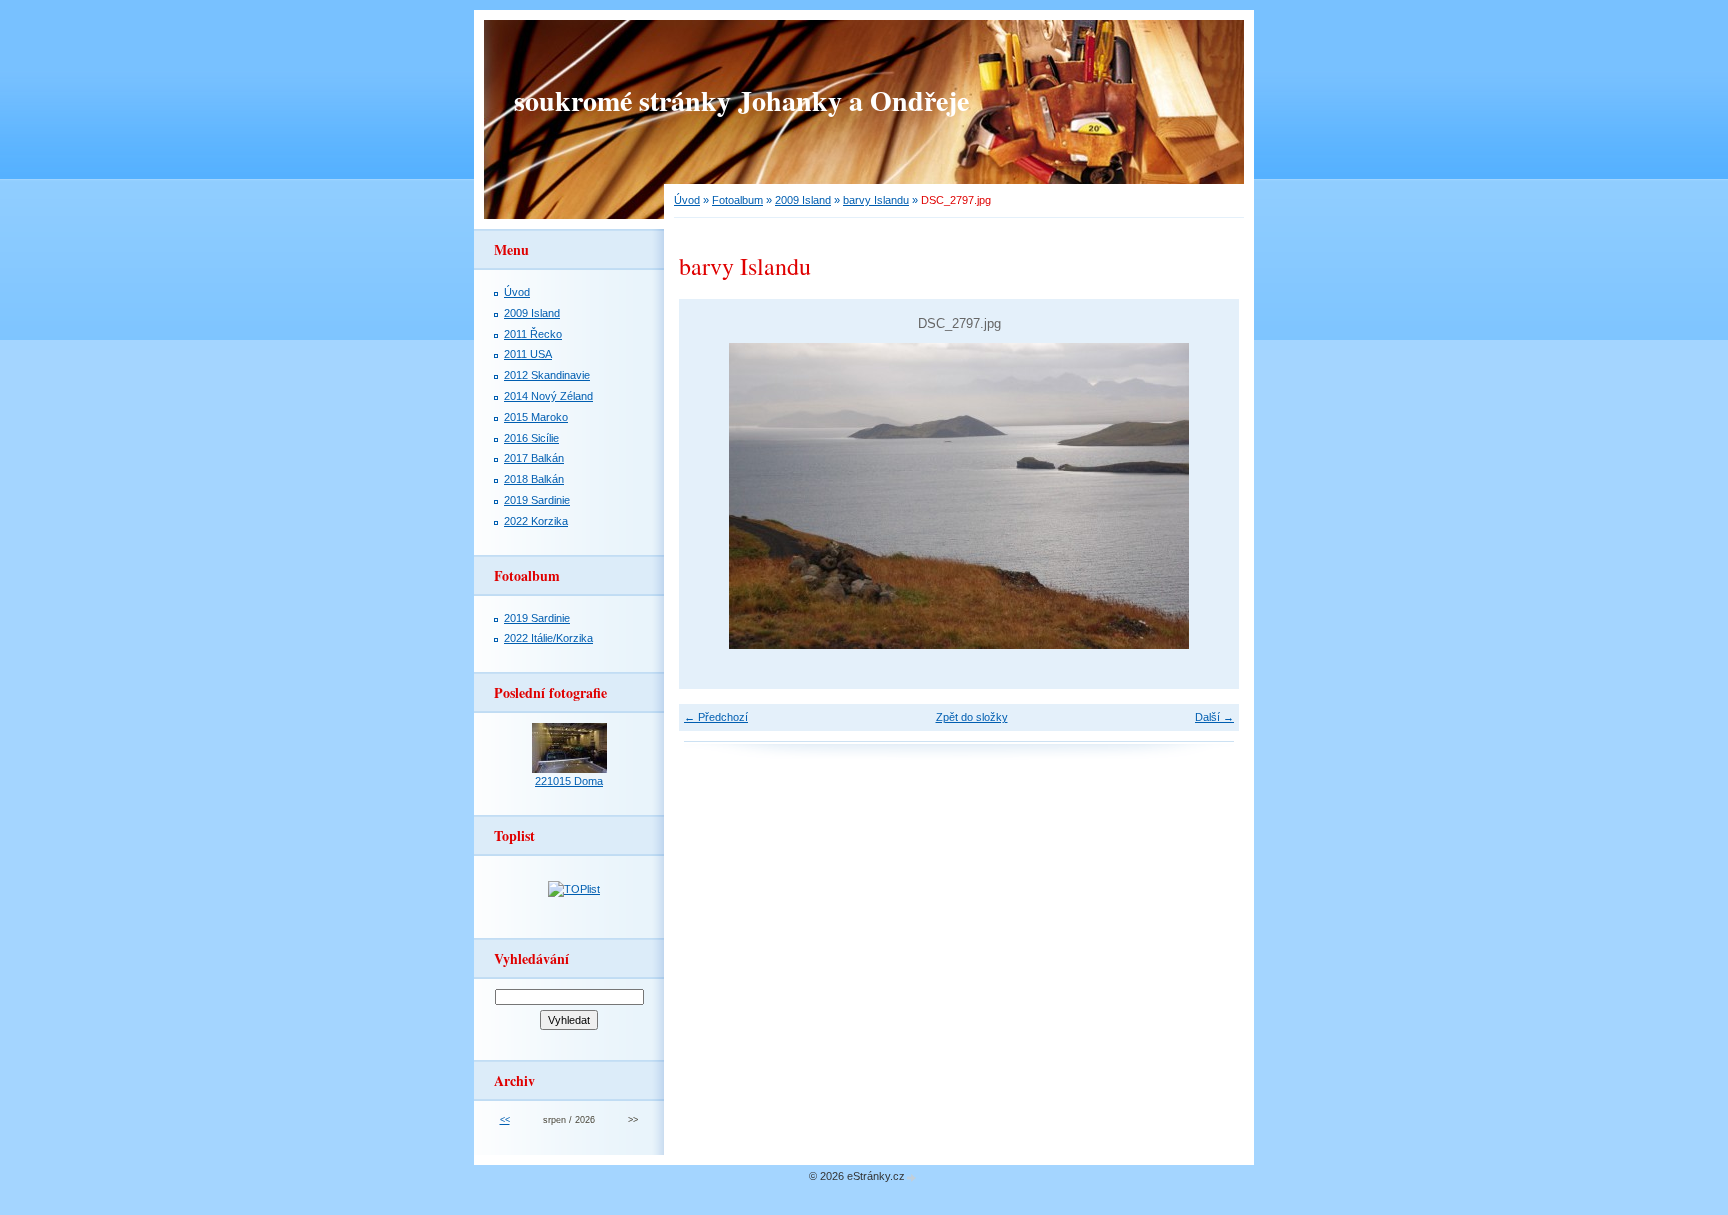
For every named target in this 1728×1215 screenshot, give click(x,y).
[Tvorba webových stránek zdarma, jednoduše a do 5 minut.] (912, 1177)
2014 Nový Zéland (548, 396)
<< (505, 1120)
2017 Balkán (534, 458)
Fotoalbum (737, 200)
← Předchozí (716, 717)
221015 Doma (569, 781)
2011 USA (528, 354)
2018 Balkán (534, 479)
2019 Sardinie (537, 500)
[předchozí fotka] (711, 496)
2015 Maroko (536, 417)
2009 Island (803, 200)
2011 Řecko (533, 334)
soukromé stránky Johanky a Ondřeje (741, 100)
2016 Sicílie (531, 438)
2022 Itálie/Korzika (548, 638)
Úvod (687, 200)
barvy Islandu (876, 200)
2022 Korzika (536, 521)
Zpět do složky (972, 717)
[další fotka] (1206, 496)
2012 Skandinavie (547, 375)
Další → (1214, 717)
